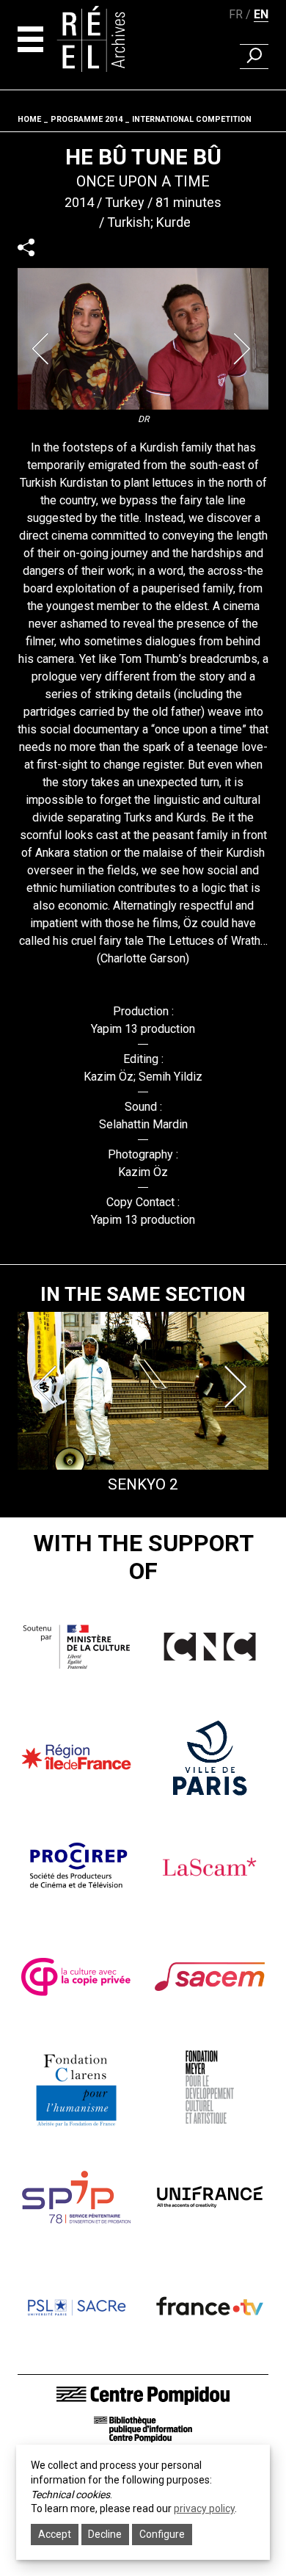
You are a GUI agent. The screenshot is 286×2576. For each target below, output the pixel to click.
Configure (162, 2534)
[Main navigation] (30, 39)
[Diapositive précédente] (43, 349)
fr (236, 14)
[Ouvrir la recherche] (254, 57)
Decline (105, 2534)
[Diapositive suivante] (243, 349)
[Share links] (26, 247)
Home (29, 119)
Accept (55, 2534)
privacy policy (204, 2508)
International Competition (192, 119)
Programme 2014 (87, 119)
